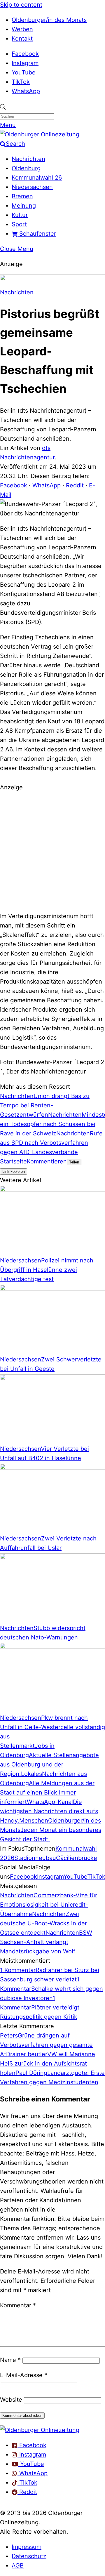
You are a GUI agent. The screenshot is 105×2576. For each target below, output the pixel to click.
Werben (22, 29)
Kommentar (18, 2305)
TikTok (21, 82)
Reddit (75, 485)
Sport (19, 224)
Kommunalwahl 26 (37, 178)
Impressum (27, 2547)
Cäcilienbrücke (77, 1858)
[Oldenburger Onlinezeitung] (40, 2430)
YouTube (24, 72)
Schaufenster (37, 234)
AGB (18, 2565)
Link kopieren (14, 1171)
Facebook (25, 54)
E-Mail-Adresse (24, 2375)
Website (11, 2400)
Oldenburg (26, 168)
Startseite (13, 1161)
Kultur (20, 215)
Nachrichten (28, 159)
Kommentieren (47, 1161)
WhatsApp (26, 91)
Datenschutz (29, 2556)
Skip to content (21, 5)
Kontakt (22, 39)
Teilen (74, 1162)
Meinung (24, 206)
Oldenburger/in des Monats (49, 20)
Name (10, 2360)
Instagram (25, 63)
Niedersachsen (32, 187)
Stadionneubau (35, 1858)
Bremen (22, 196)
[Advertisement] (52, 851)
